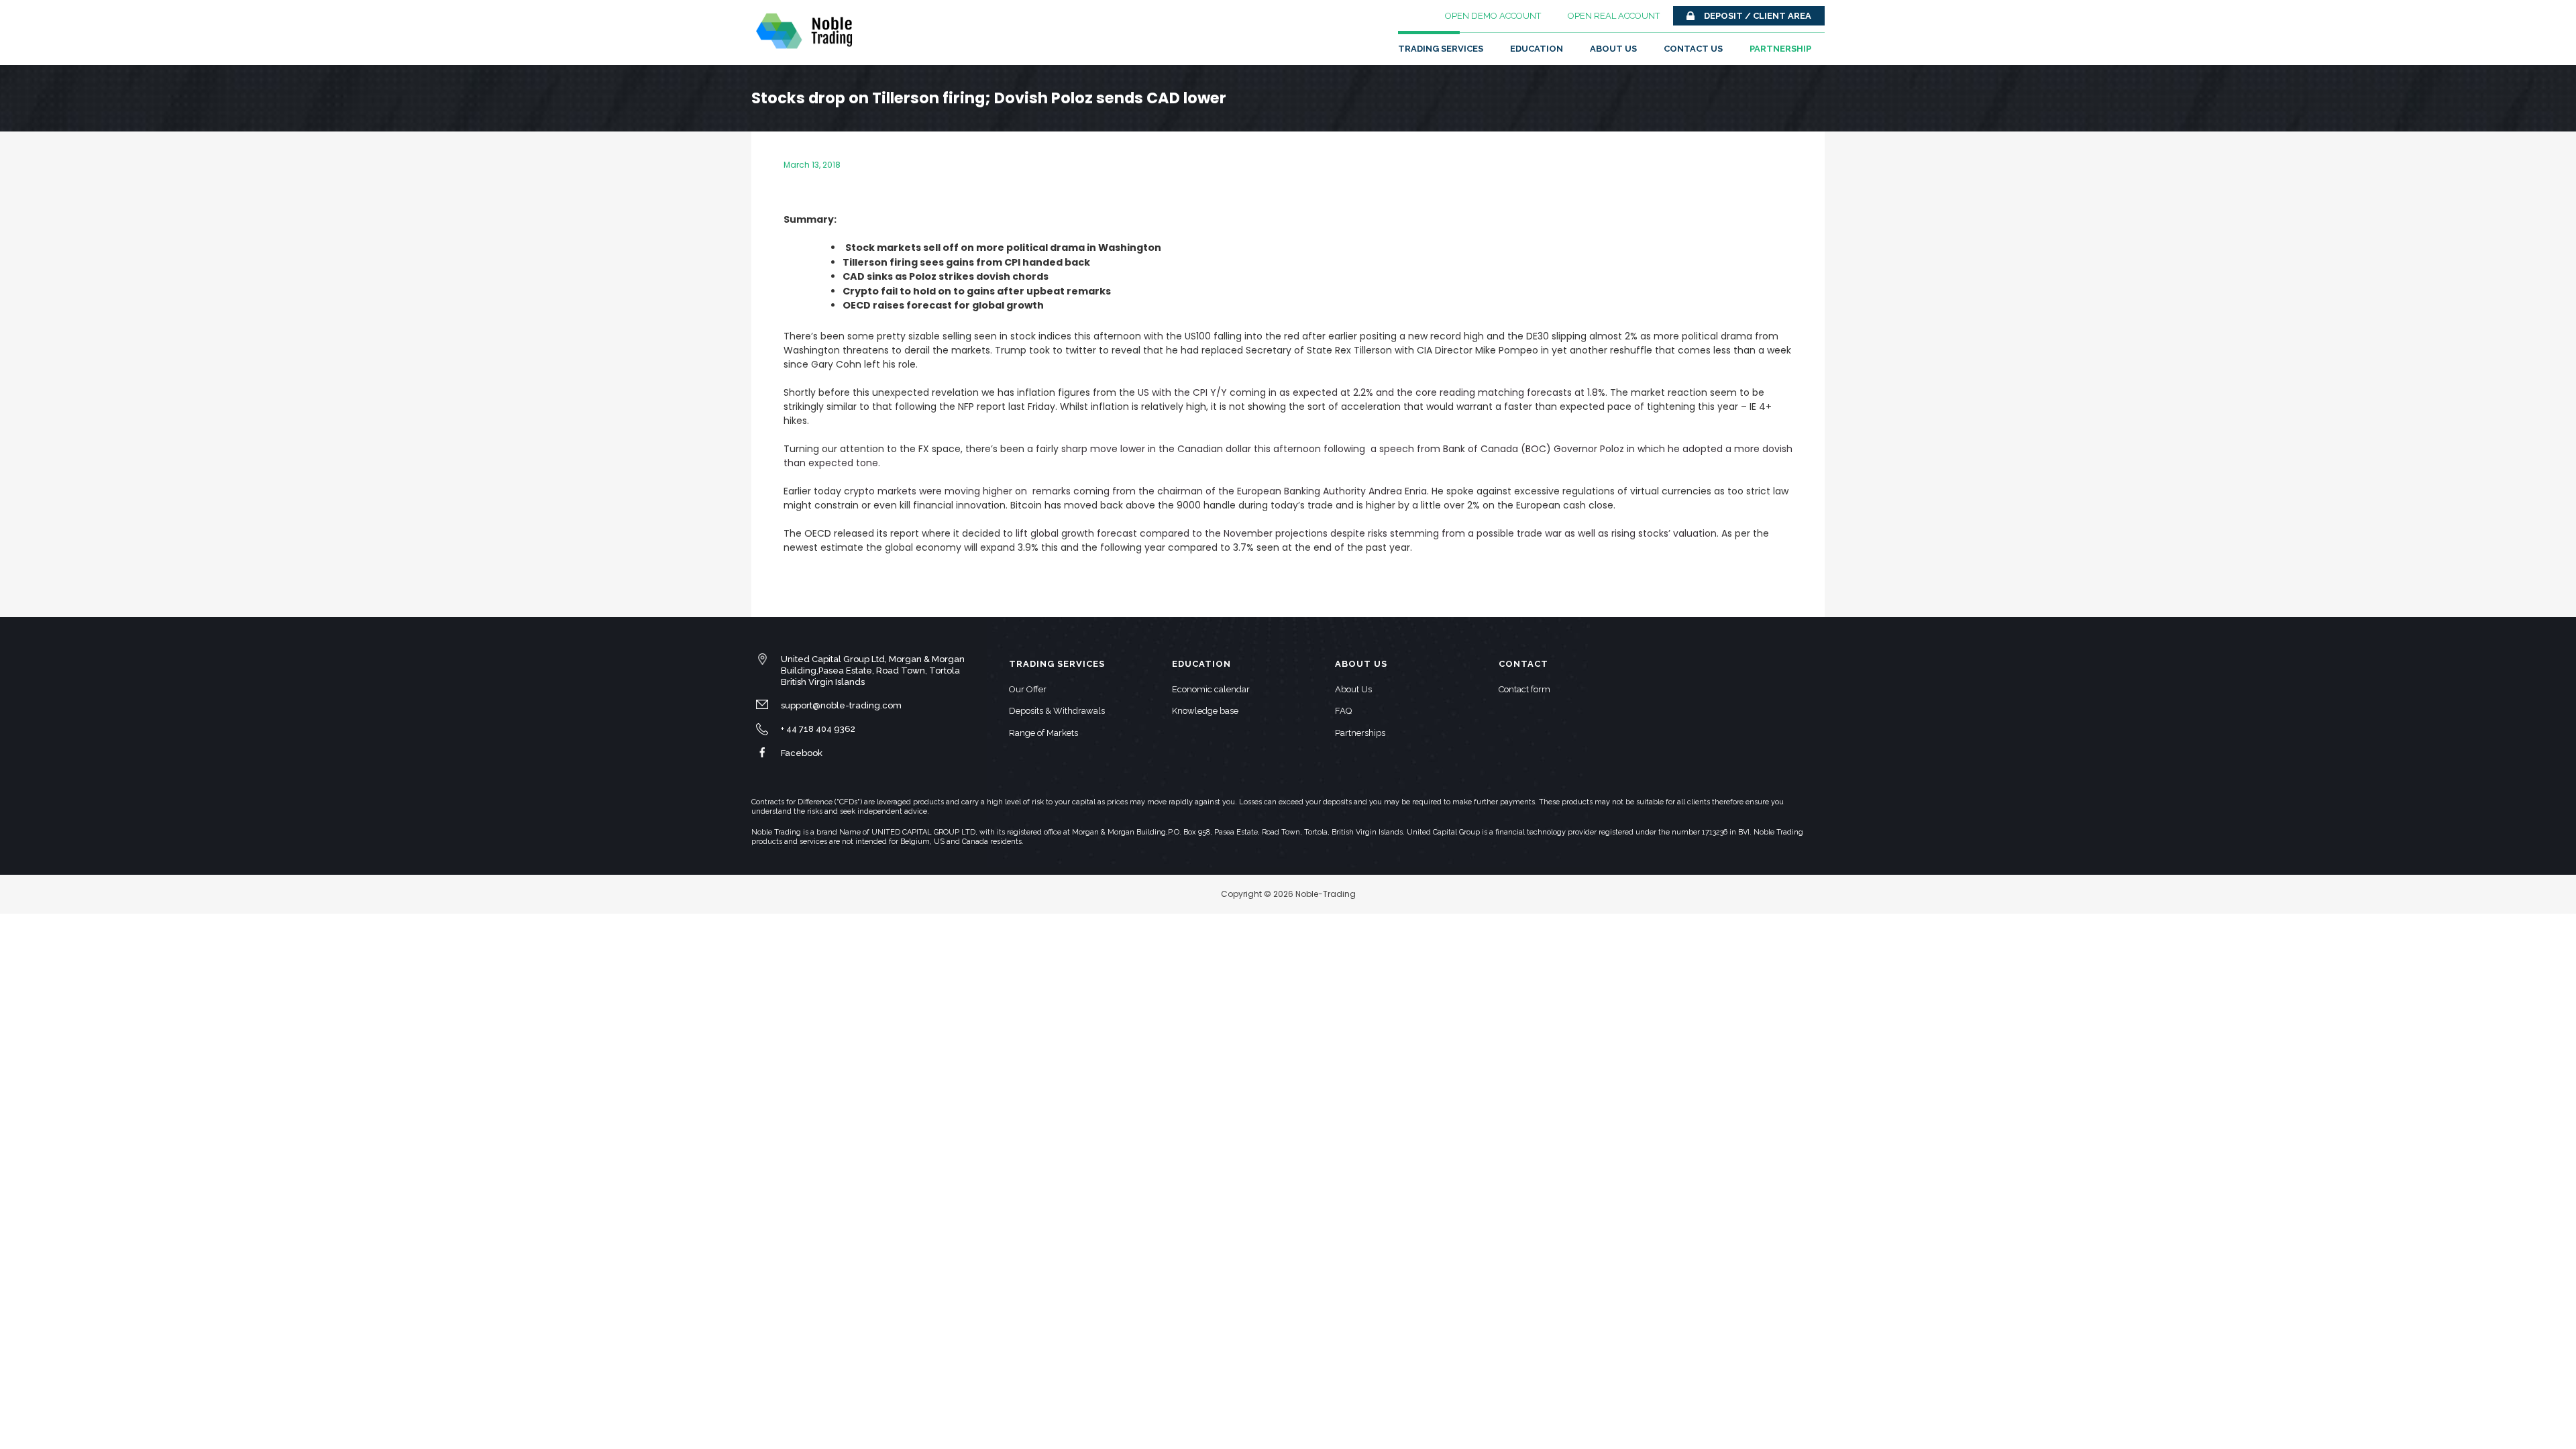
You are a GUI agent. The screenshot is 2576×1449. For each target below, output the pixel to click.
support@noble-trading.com (841, 705)
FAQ (1343, 711)
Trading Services (1441, 49)
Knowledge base (1205, 711)
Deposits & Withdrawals (1057, 711)
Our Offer (1028, 689)
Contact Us (1693, 49)
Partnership (1780, 49)
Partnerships (1360, 733)
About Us (1613, 49)
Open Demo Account (1493, 16)
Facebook (802, 753)
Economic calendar (1211, 689)
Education (1537, 49)
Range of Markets (1043, 733)
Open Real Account (1614, 16)
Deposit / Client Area (1758, 16)
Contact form (1524, 689)
